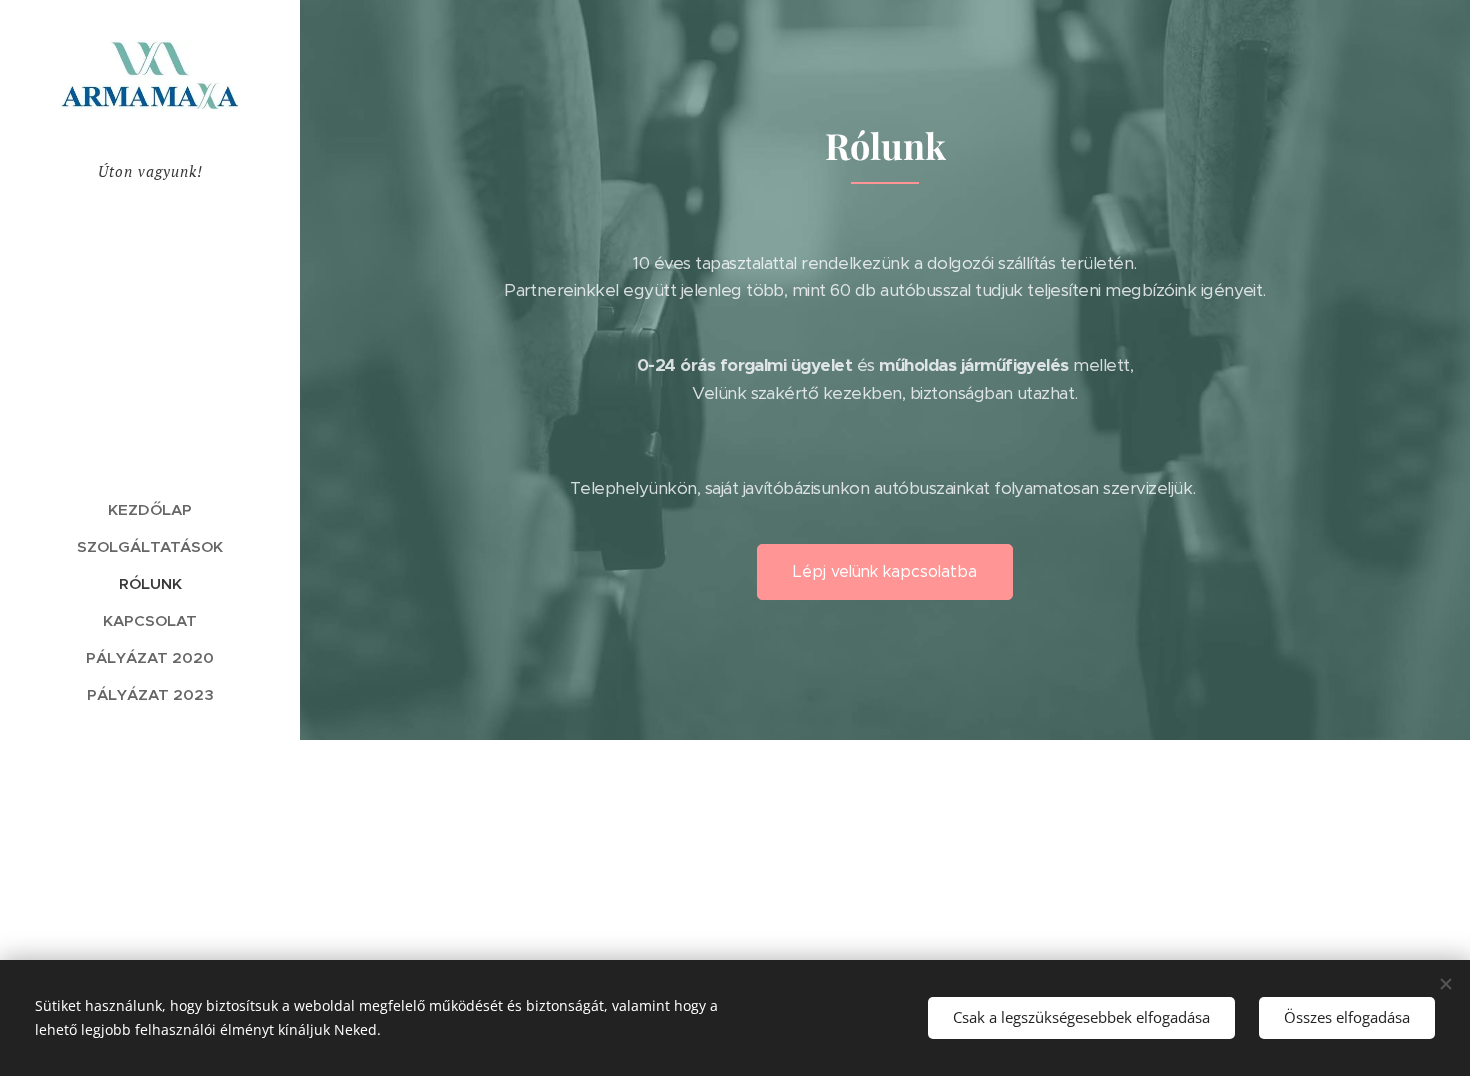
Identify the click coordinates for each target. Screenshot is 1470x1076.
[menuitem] (150, 509)
